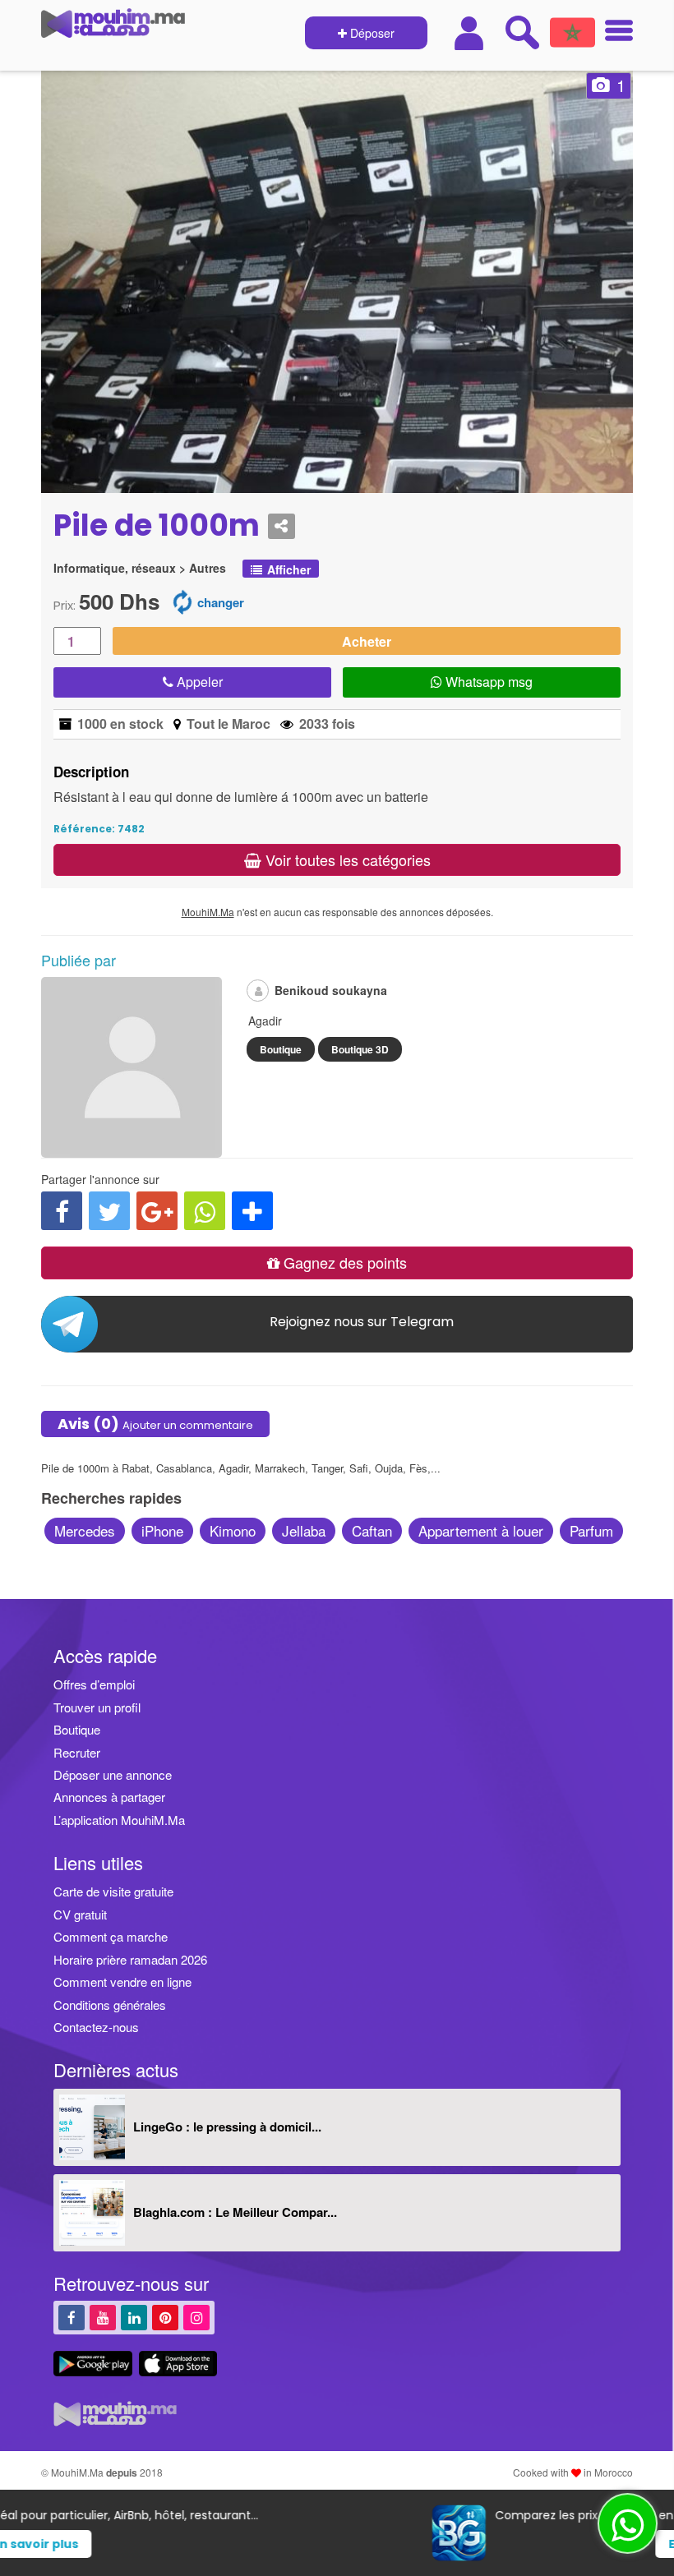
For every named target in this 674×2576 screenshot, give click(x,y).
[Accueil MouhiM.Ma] (113, 30)
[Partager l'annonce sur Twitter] (109, 1211)
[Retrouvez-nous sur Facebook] (72, 2317)
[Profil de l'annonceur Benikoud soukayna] (132, 1150)
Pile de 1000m (157, 526)
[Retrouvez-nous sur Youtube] (103, 2317)
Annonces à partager (109, 1797)
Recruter (77, 1752)
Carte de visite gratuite (113, 1891)
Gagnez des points (343, 1262)
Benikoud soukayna (331, 990)
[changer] (182, 601)
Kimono (233, 1530)
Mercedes (85, 1530)
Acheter (367, 641)
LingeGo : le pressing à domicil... (227, 2127)
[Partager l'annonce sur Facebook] (62, 1211)
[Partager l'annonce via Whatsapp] (205, 1211)
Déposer (371, 33)
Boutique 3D (360, 1049)
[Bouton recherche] (522, 32)
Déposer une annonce (113, 1774)
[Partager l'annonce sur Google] (157, 1211)
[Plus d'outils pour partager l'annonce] (252, 1211)
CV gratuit (80, 1914)
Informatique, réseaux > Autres (140, 568)
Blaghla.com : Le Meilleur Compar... (235, 2212)
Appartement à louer (481, 1530)
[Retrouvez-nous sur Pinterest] (165, 2317)
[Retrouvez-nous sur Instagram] (196, 2317)
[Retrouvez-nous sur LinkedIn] (134, 2317)
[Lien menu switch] (614, 32)
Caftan (372, 1530)
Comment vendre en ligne (122, 1982)
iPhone (162, 1530)
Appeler (198, 682)
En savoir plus (367, 2544)
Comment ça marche (111, 1936)
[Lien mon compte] (471, 33)
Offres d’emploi (94, 1684)
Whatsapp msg (487, 682)
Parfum (591, 1530)
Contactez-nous (96, 2027)
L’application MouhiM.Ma (119, 1820)
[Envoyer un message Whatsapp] (628, 2523)
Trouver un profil (97, 1707)
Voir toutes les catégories (346, 859)
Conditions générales (110, 2005)
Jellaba (304, 1530)
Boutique (281, 1049)
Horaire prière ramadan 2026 (130, 1959)
